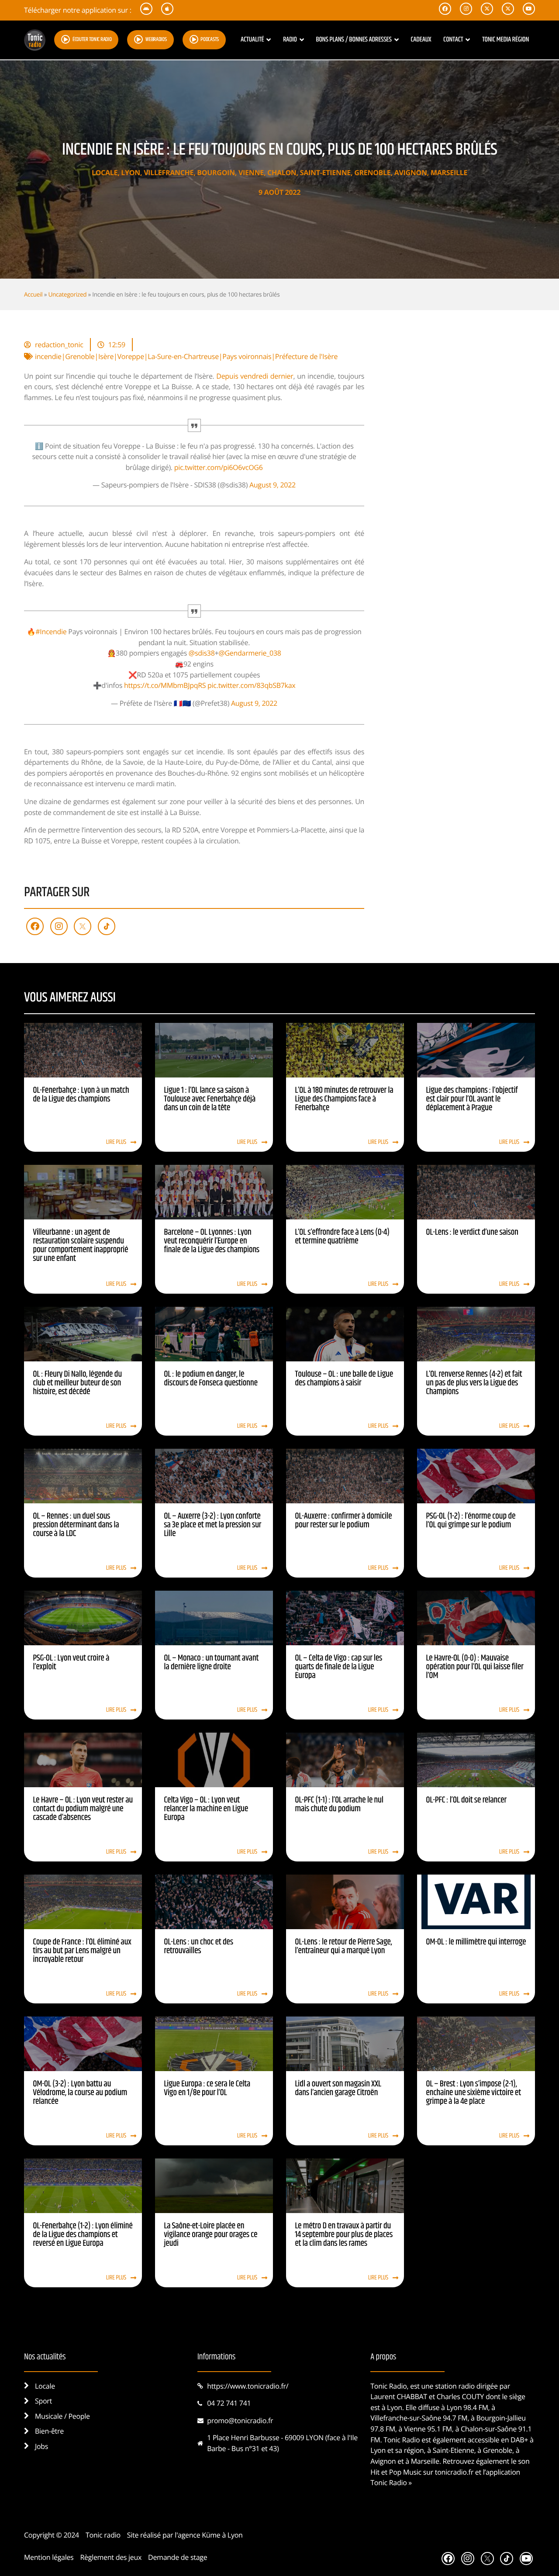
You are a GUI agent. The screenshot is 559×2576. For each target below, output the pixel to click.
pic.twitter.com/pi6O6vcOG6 (219, 467)
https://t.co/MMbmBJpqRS (165, 685)
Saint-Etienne (325, 173)
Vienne (251, 173)
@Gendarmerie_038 (250, 653)
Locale (105, 173)
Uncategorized (67, 294)
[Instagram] (59, 926)
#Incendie (51, 632)
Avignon (411, 173)
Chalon (282, 173)
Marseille (449, 173)
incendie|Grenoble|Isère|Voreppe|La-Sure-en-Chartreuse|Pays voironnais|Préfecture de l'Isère (186, 356)
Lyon (131, 173)
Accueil (33, 294)
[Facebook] (35, 926)
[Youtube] (526, 2559)
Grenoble (372, 173)
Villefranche (169, 173)
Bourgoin (216, 173)
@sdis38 (202, 653)
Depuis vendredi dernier (255, 376)
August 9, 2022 (273, 485)
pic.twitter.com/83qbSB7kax (251, 685)
